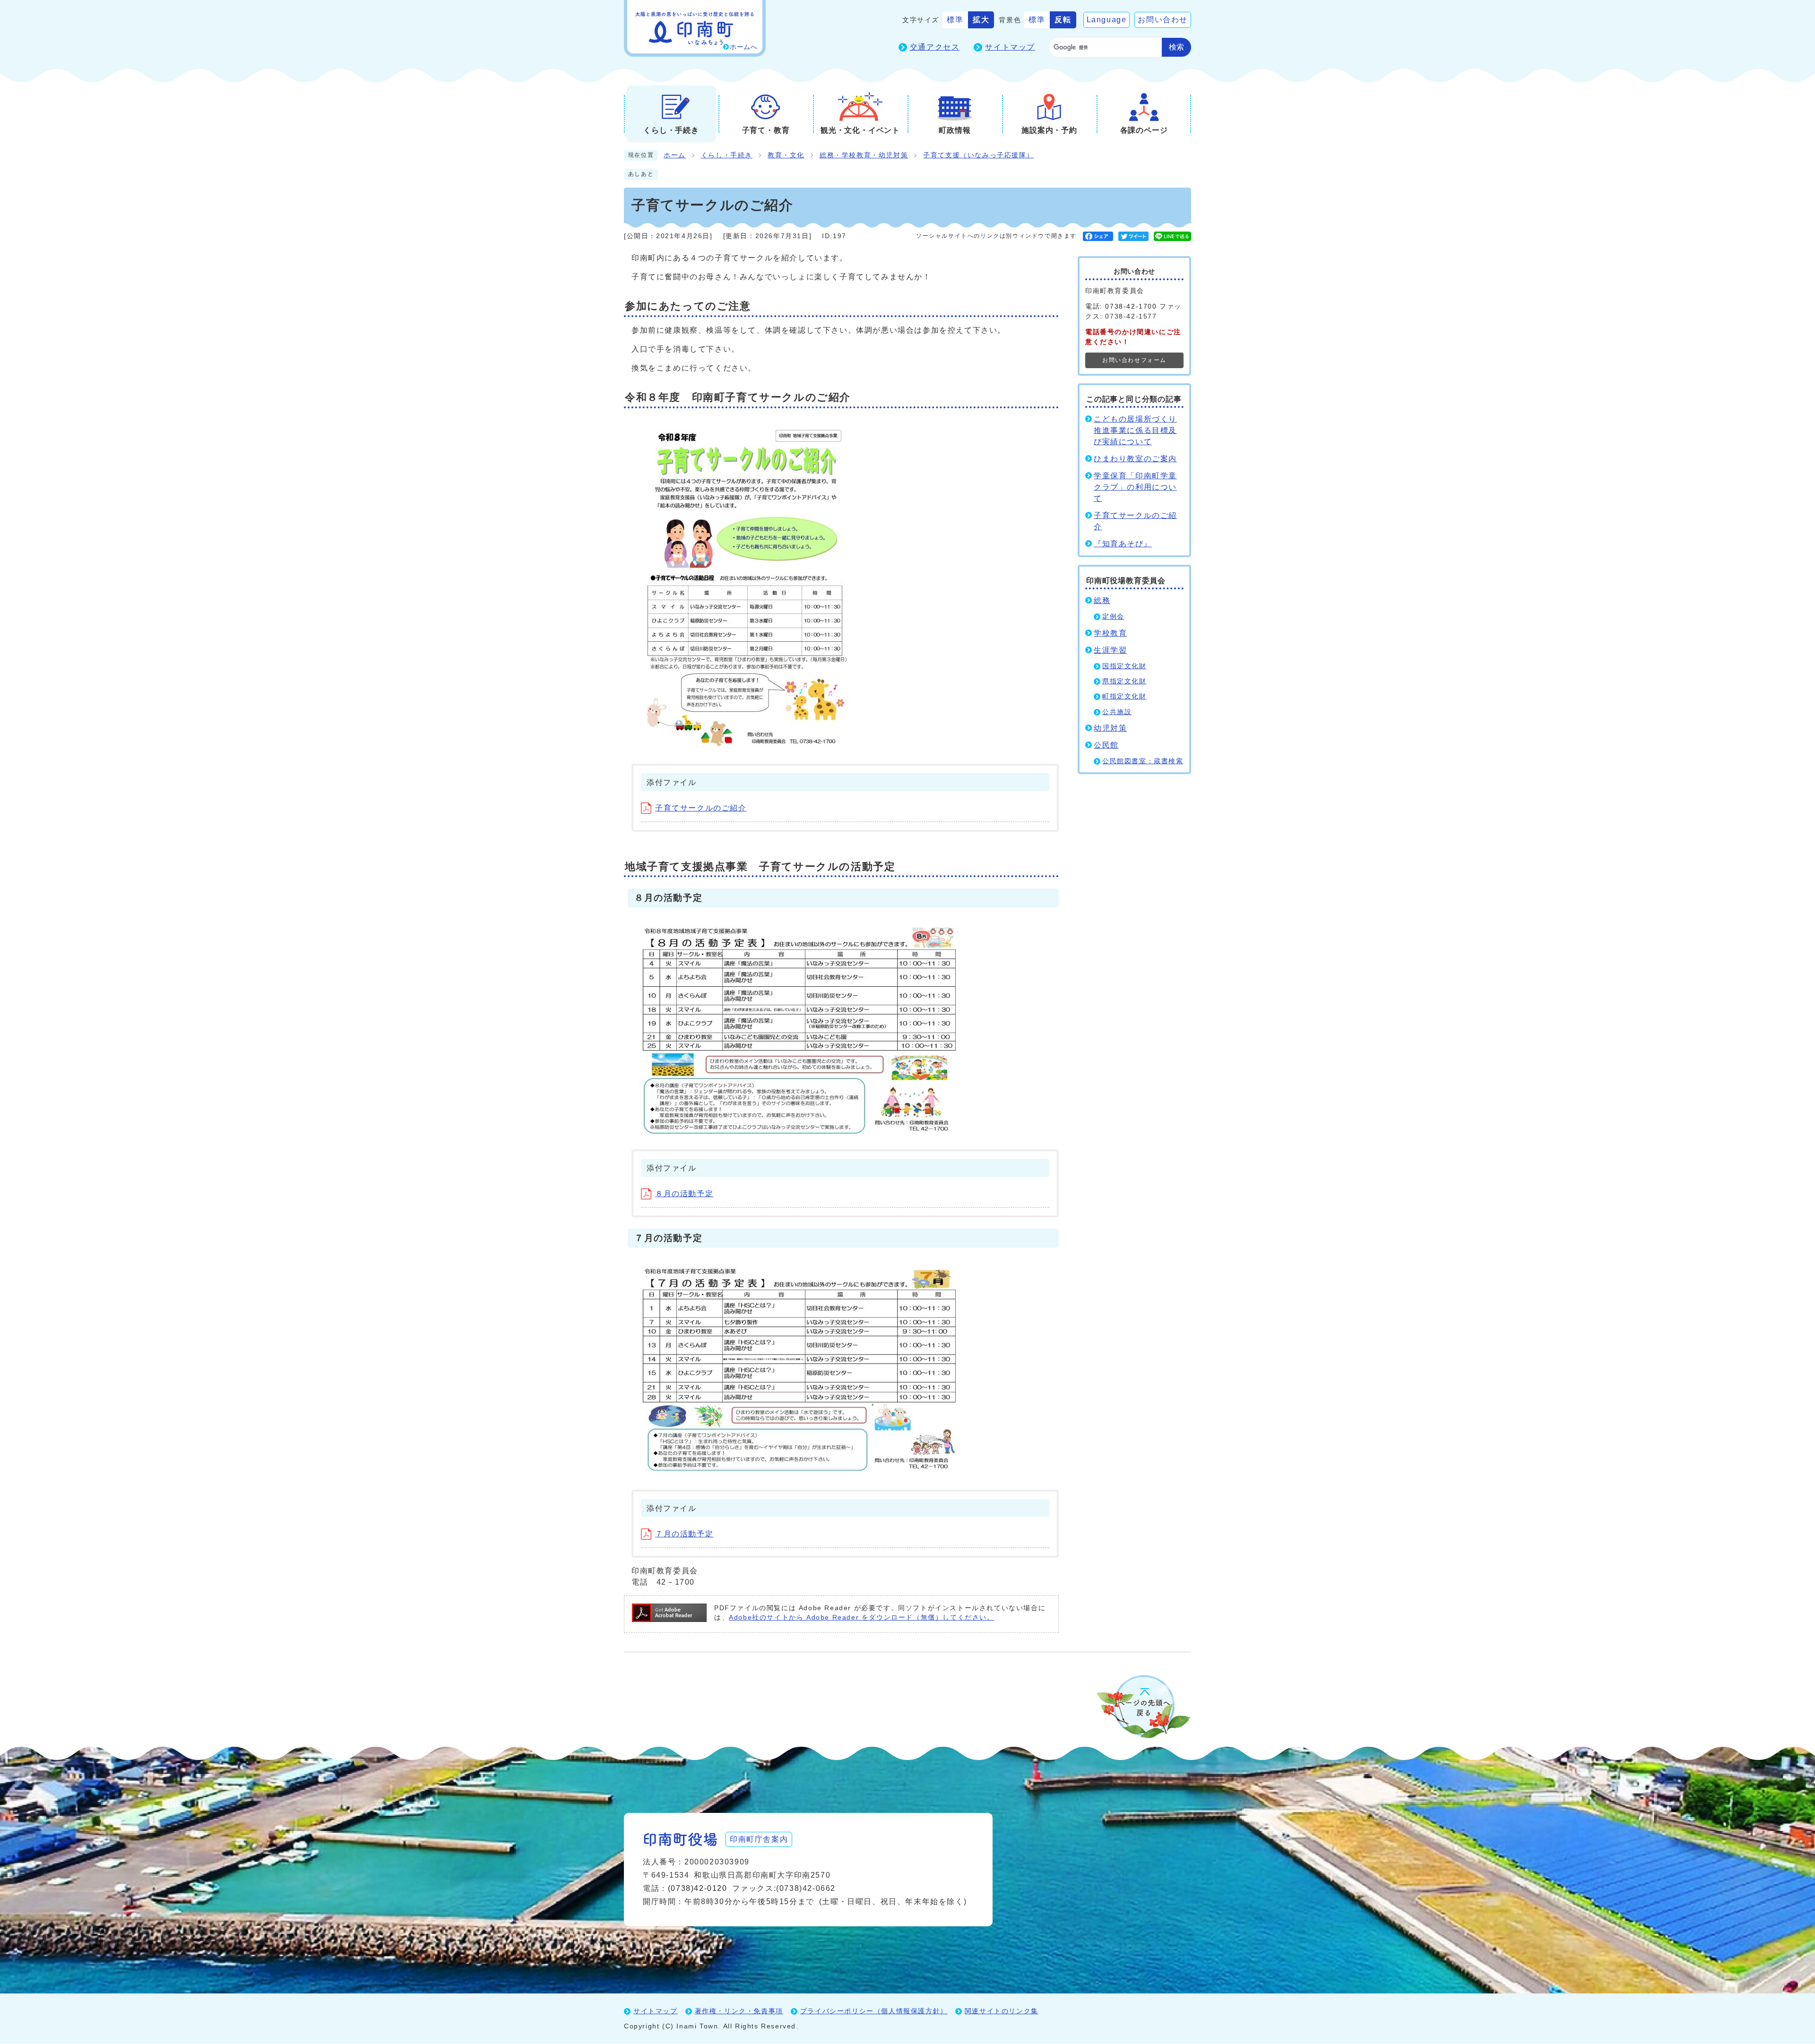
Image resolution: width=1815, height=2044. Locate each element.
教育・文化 (786, 155)
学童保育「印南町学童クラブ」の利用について (1135, 487)
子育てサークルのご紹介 (701, 808)
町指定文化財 (1124, 696)
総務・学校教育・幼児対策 (864, 155)
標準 (955, 20)
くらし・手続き (727, 155)
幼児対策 (1110, 728)
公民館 (1106, 745)
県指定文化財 (1124, 681)
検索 (1176, 47)
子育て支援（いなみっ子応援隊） (978, 155)
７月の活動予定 (684, 1534)
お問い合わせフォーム (1134, 360)
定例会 (1113, 617)
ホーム (675, 155)
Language (1107, 20)
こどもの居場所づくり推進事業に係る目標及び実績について (1135, 430)
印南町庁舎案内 (759, 1839)
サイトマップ (1010, 47)
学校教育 (1110, 633)
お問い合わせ (1163, 20)
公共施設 (1117, 712)
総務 (1102, 600)
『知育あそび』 (1123, 544)
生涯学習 (1110, 650)
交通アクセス (935, 47)
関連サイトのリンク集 (1002, 2011)
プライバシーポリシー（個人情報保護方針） (874, 2011)
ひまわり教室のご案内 (1135, 459)
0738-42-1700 (1131, 306)
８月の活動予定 (684, 1194)
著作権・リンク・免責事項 (739, 2011)
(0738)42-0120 (698, 1888)
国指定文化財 (1124, 666)
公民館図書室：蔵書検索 (1143, 761)
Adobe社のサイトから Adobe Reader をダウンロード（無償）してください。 (861, 1617)
